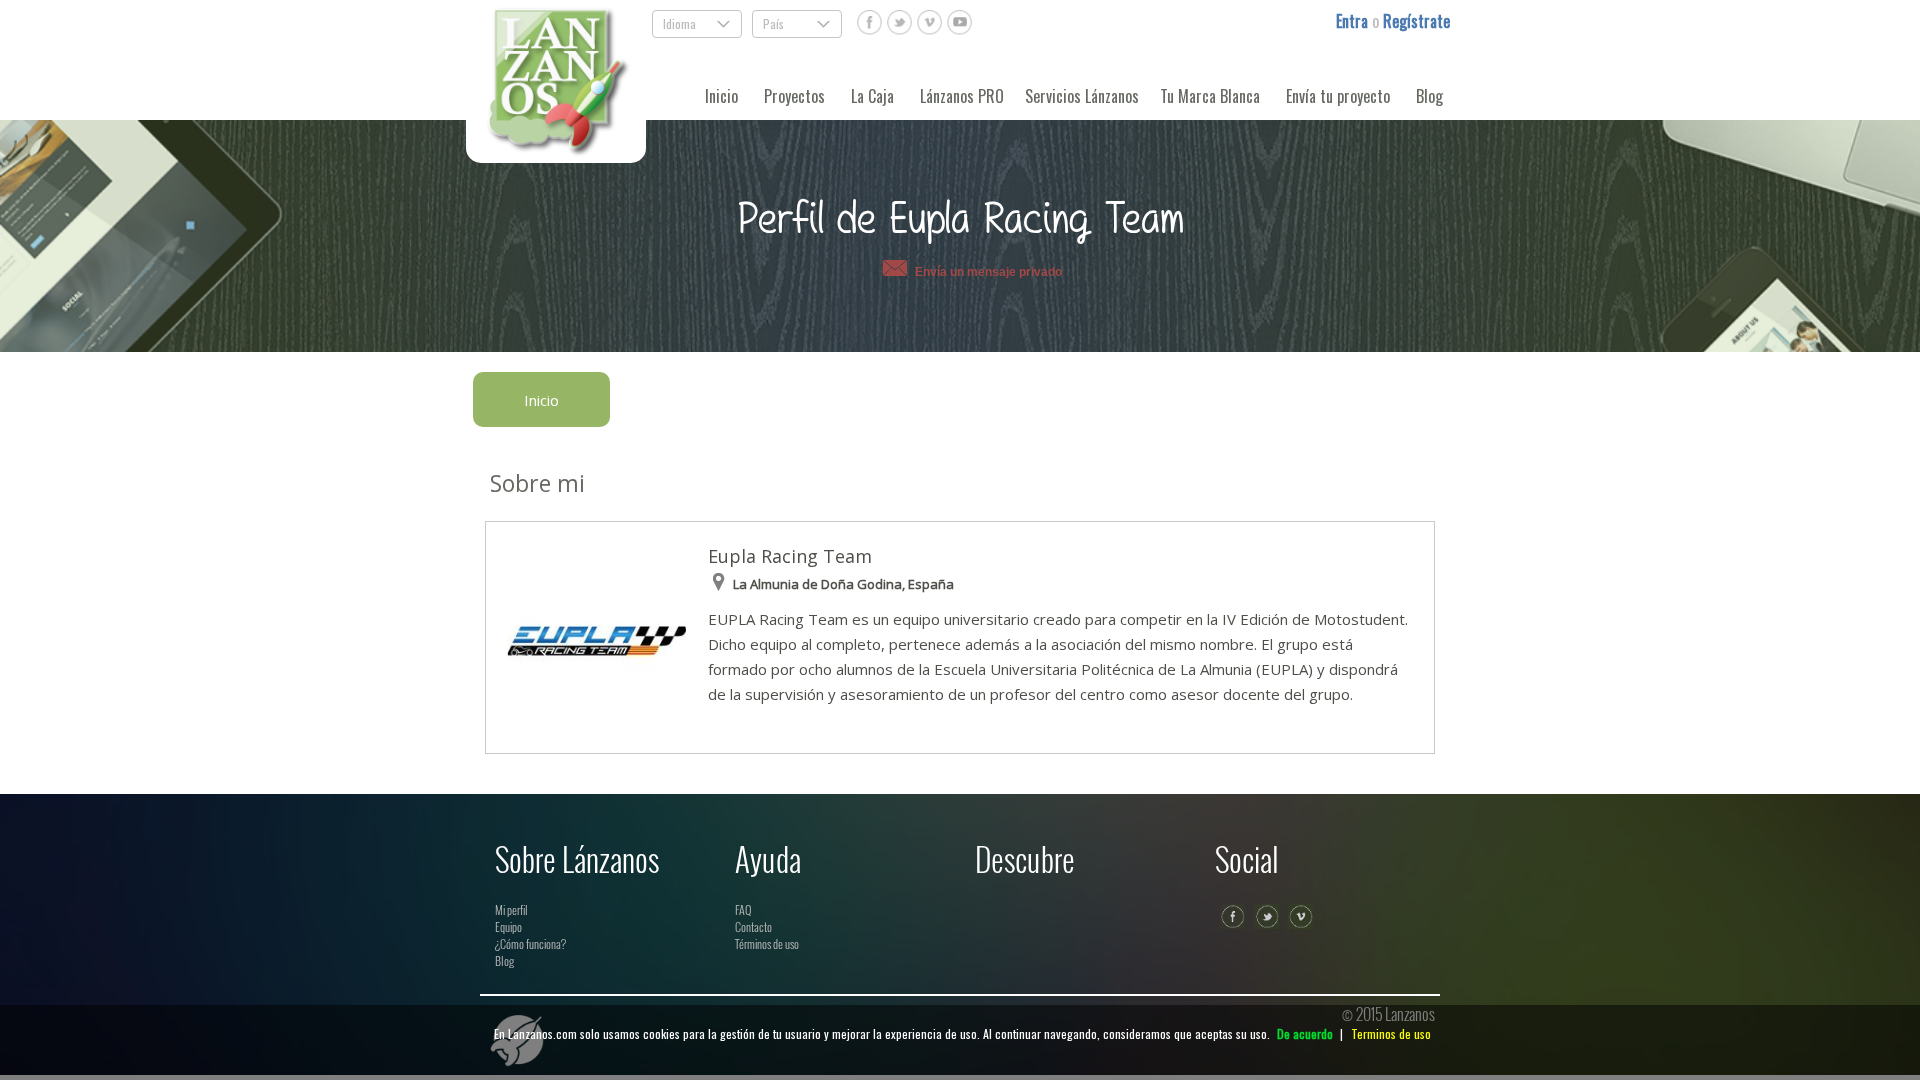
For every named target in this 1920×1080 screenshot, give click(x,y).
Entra (1354, 21)
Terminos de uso (1391, 1033)
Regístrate (1416, 21)
